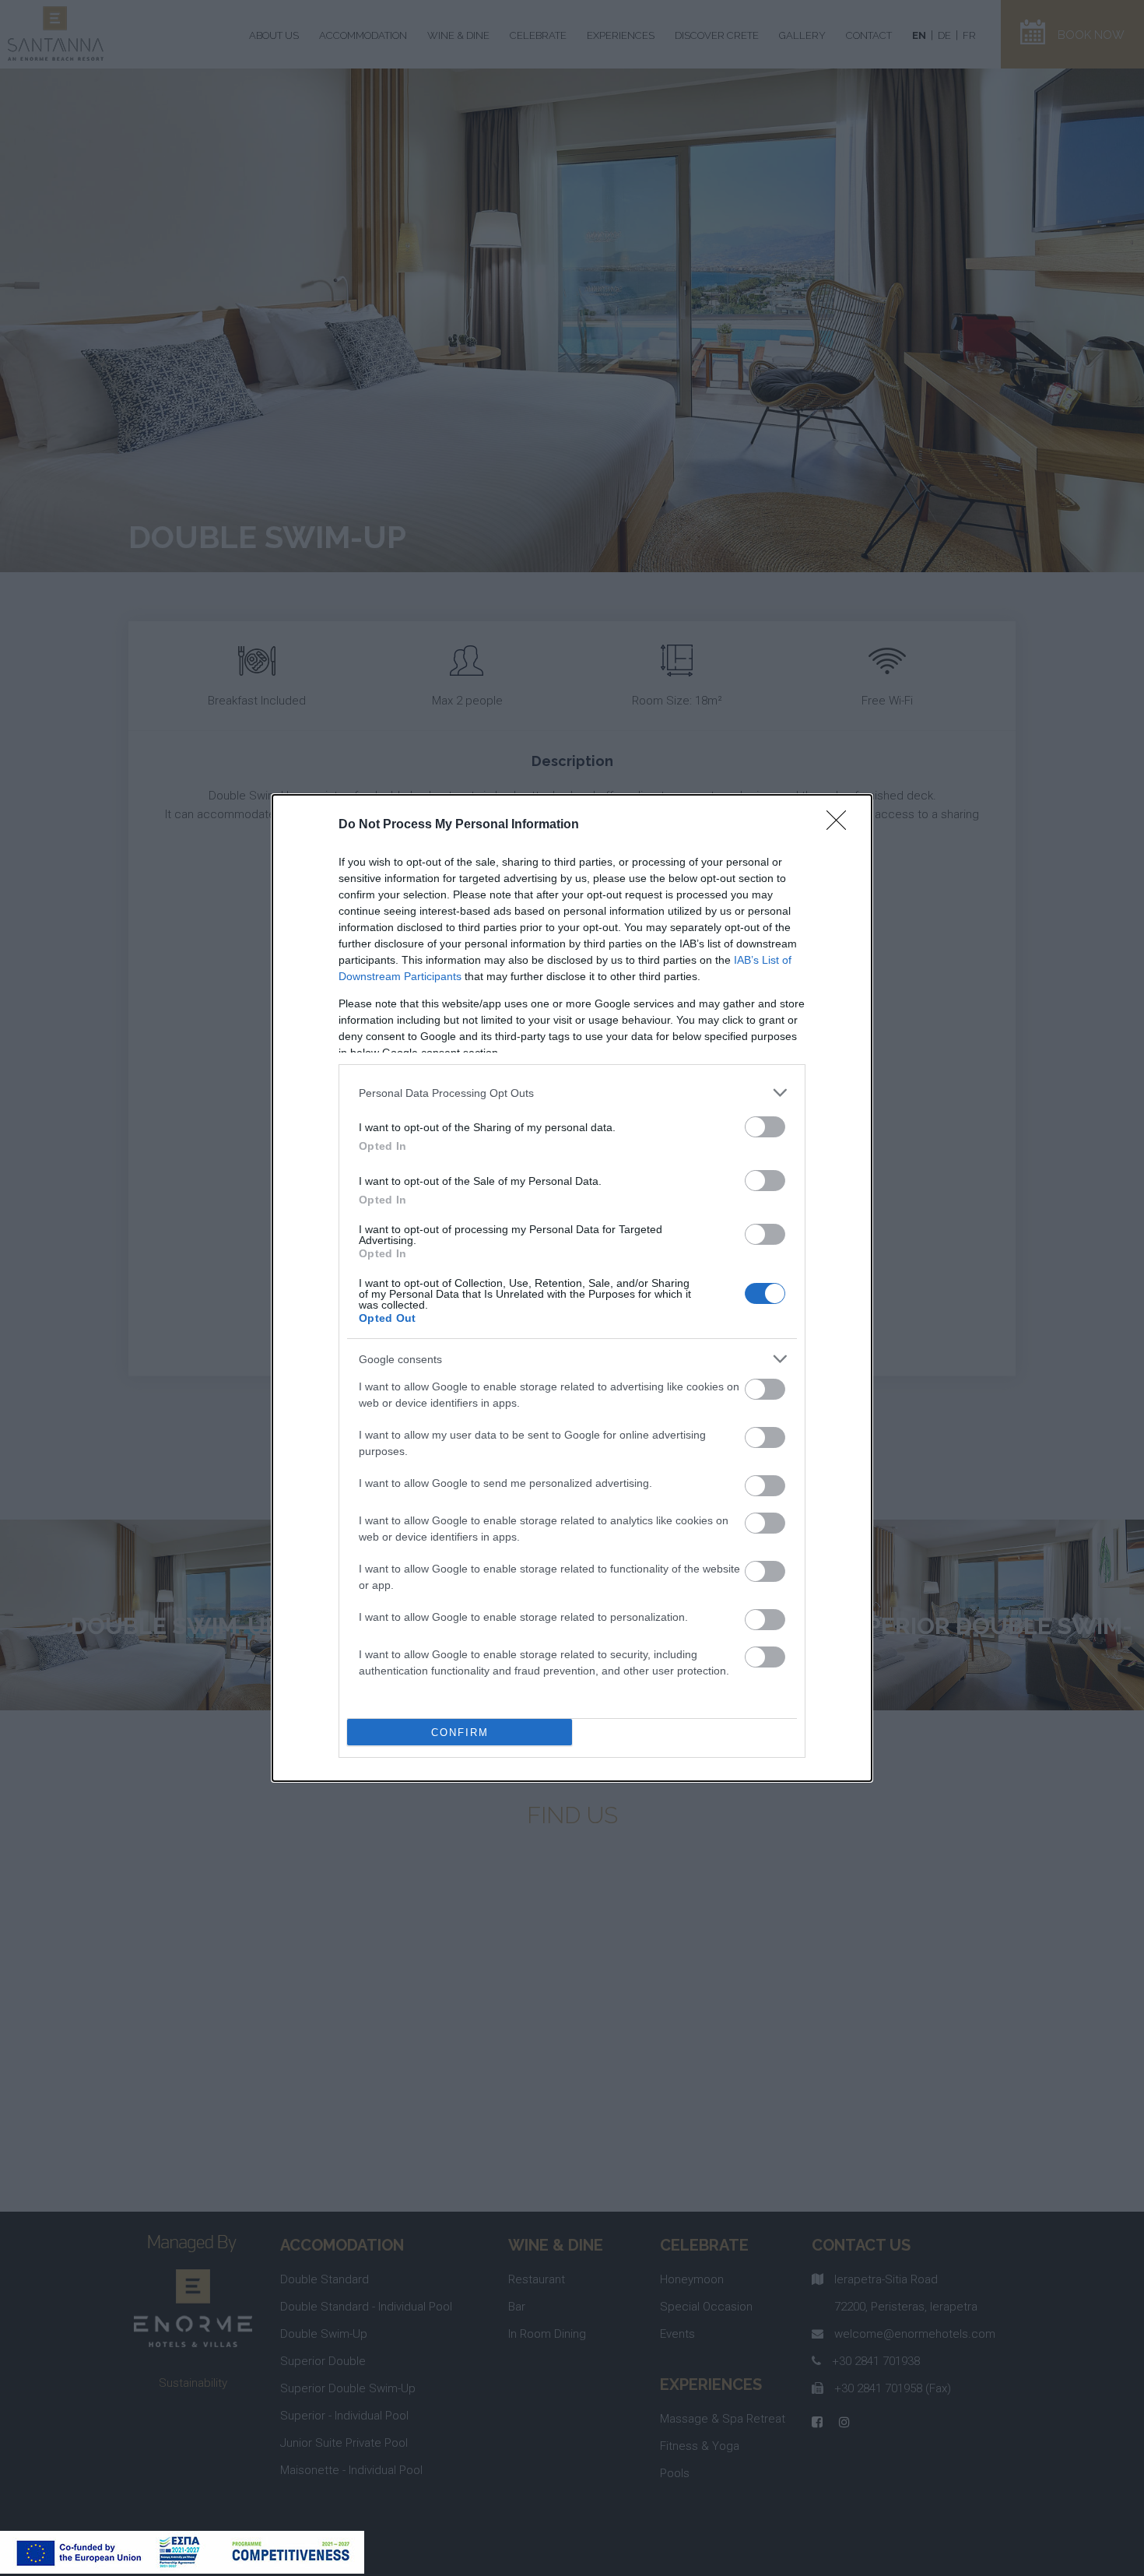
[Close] (841, 825)
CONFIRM (460, 1733)
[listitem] (572, 1093)
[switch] (765, 1127)
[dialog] (572, 1288)
